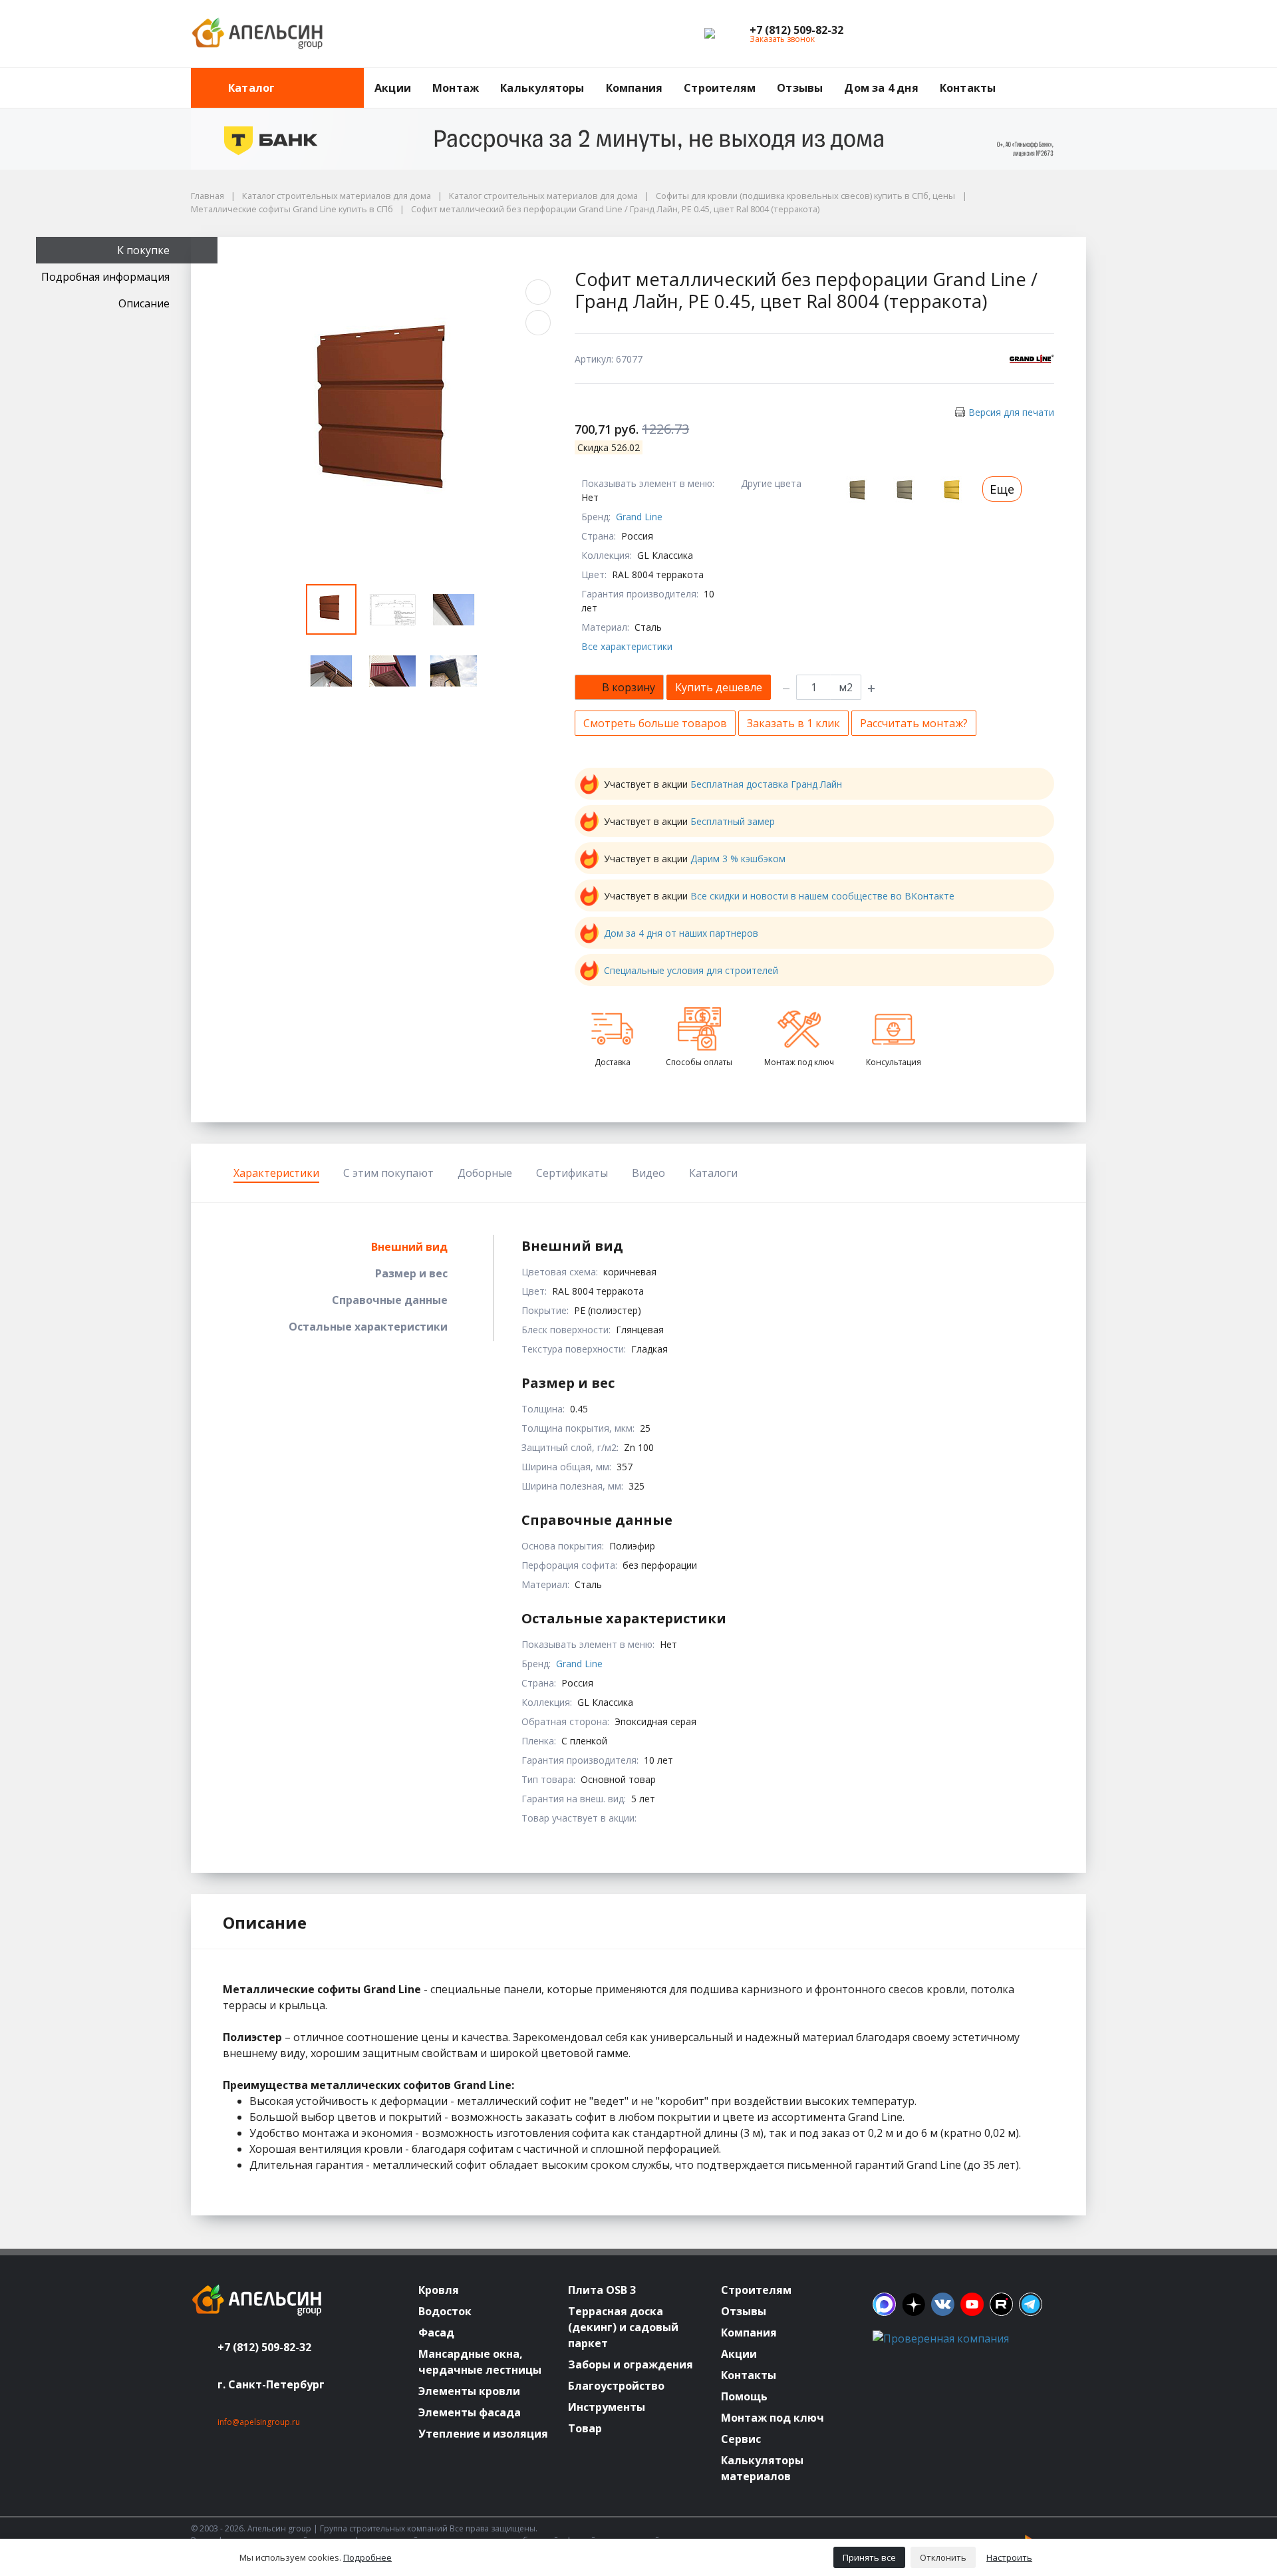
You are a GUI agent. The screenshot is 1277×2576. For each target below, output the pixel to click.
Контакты (968, 88)
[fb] (884, 2304)
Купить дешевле (719, 687)
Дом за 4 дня (881, 88)
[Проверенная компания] (941, 2338)
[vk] (943, 2304)
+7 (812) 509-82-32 (264, 2347)
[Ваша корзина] (1064, 34)
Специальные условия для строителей (691, 970)
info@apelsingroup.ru (259, 2422)
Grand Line (639, 517)
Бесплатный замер (733, 821)
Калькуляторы (542, 88)
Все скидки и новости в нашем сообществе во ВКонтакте (822, 896)
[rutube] (1001, 2304)
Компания (635, 88)
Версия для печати (1011, 412)
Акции (393, 88)
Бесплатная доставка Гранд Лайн (766, 784)
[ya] (914, 2304)
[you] (972, 2304)
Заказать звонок (782, 39)
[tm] (1031, 2304)
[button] (796, 30)
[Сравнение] (1034, 34)
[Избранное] (1003, 34)
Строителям (720, 88)
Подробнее (367, 2557)
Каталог (251, 88)
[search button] (1081, 76)
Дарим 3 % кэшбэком (738, 859)
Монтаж (456, 88)
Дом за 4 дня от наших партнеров (681, 933)
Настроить (1009, 2557)
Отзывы (800, 88)
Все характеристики (627, 646)
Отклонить (943, 2557)
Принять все (869, 2557)
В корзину (629, 687)
